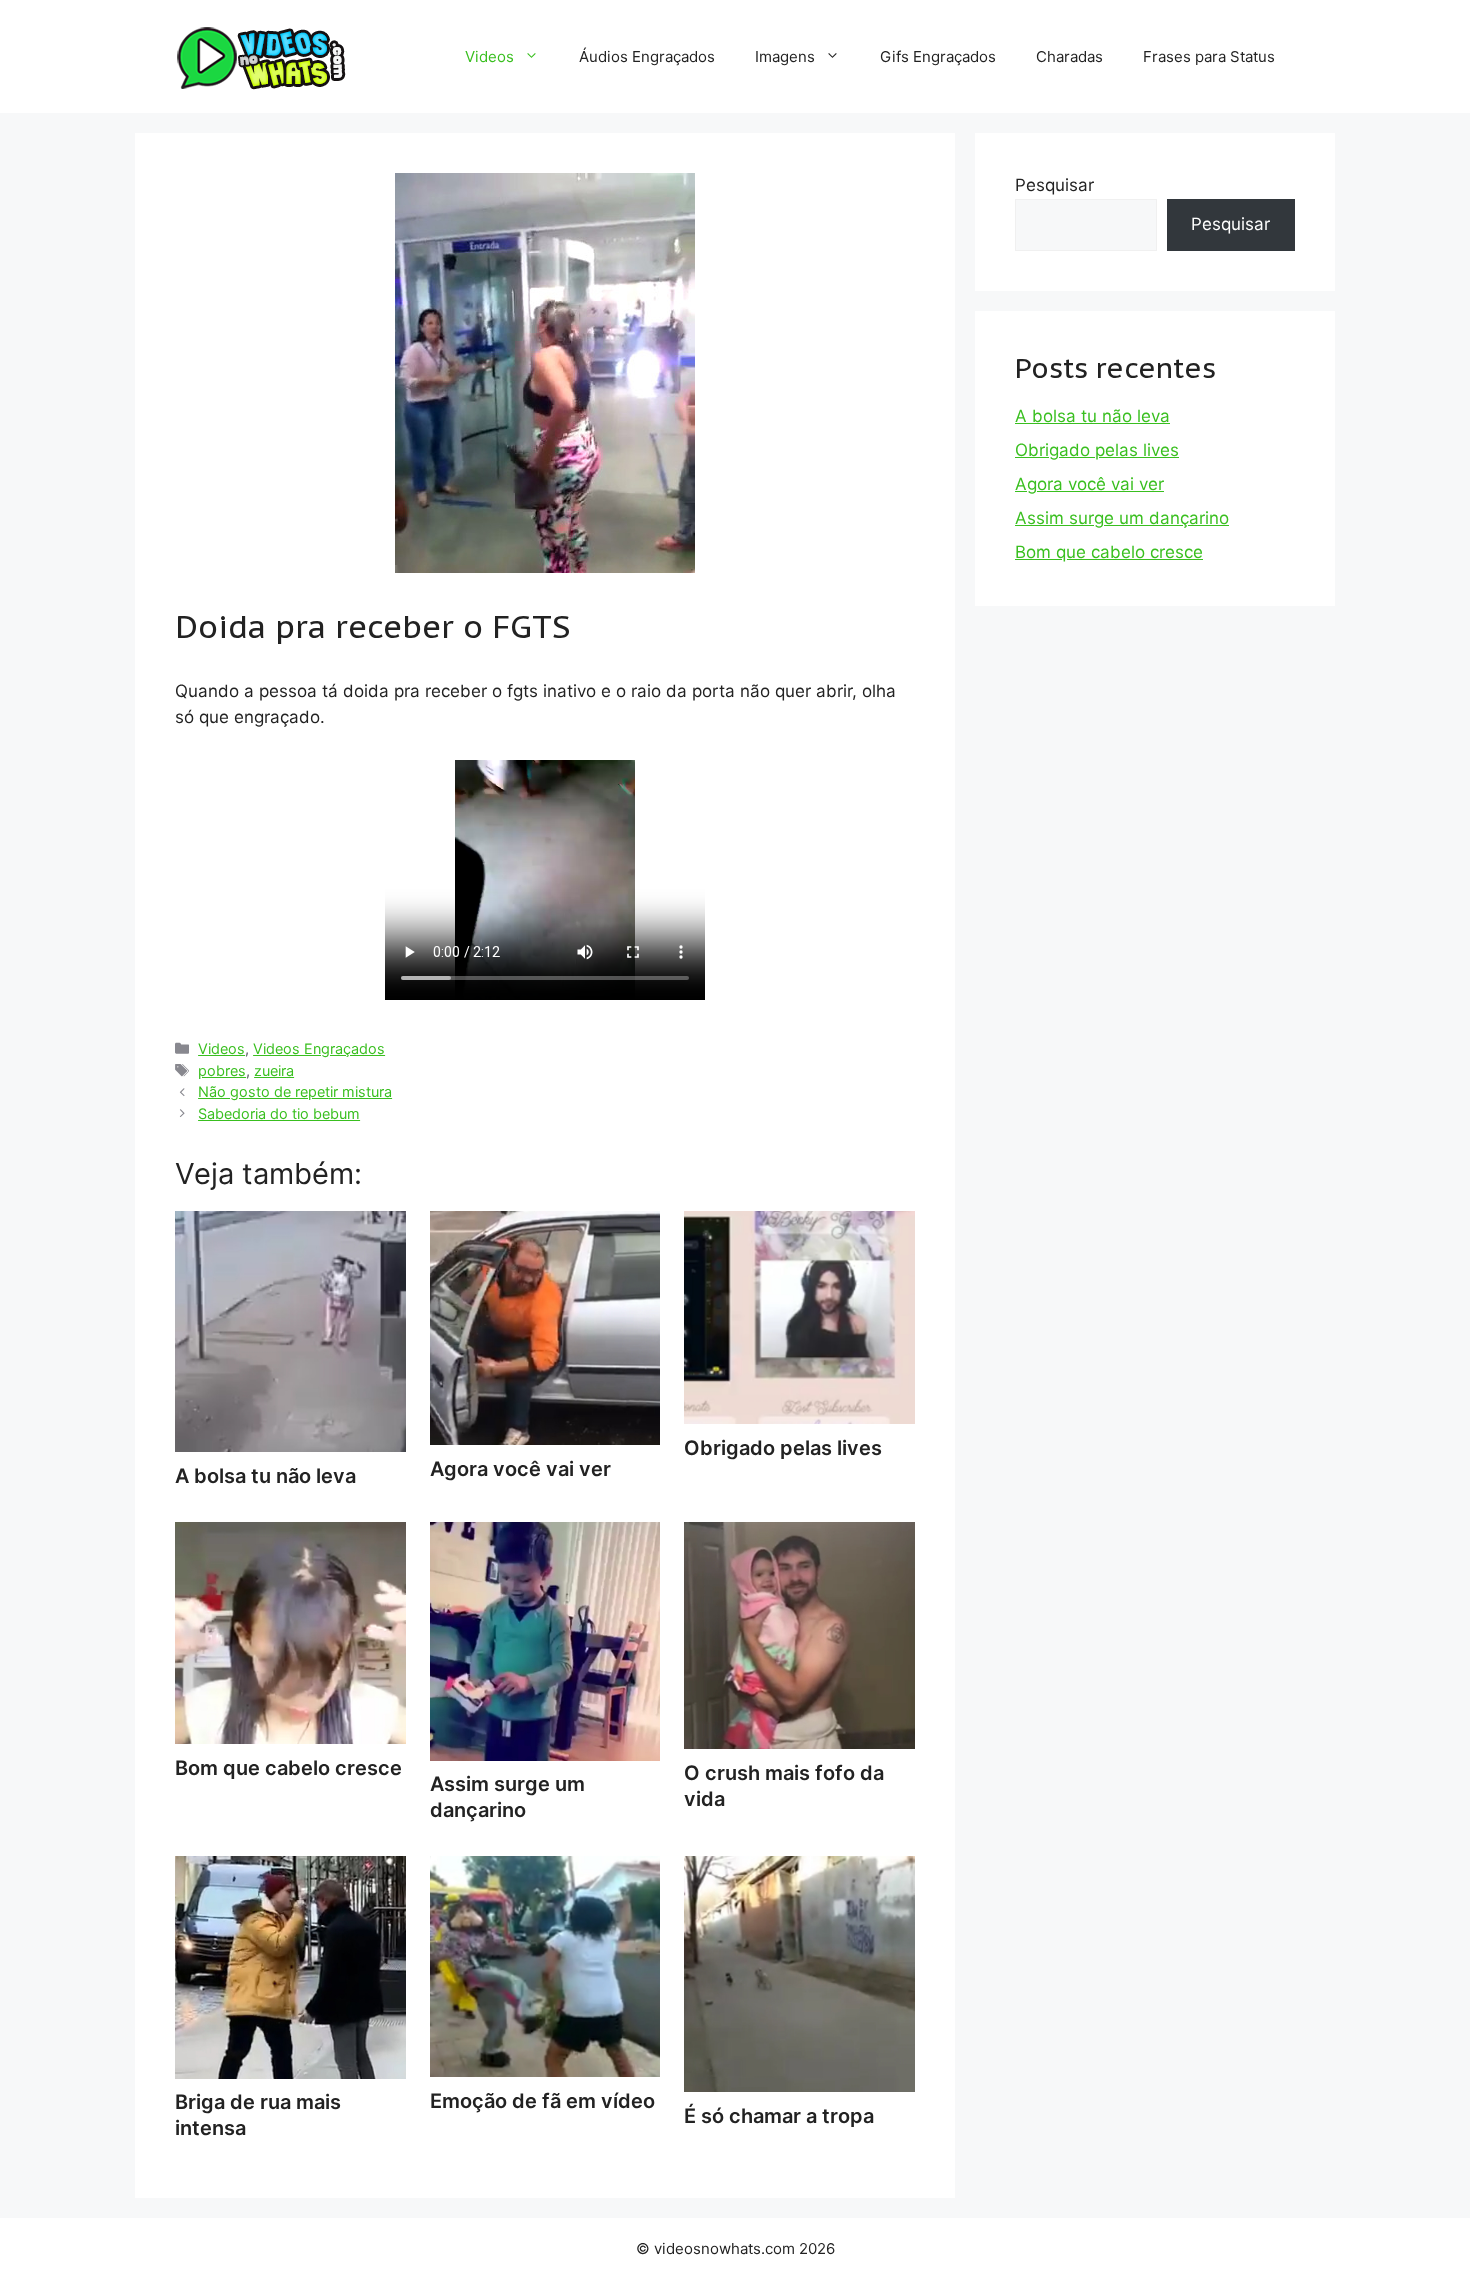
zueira (274, 1070)
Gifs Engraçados (938, 56)
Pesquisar (1054, 185)
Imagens (785, 56)
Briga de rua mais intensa (258, 2115)
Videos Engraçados (319, 1048)
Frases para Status (1209, 56)
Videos (489, 56)
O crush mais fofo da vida (784, 1786)
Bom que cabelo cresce (1109, 552)
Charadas (1069, 56)
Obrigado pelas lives (1097, 450)
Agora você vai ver (1089, 484)
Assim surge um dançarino (507, 1797)
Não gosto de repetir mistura (295, 1091)
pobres (222, 1070)
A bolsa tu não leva (1092, 416)
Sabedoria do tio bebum (279, 1113)
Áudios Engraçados (647, 56)
